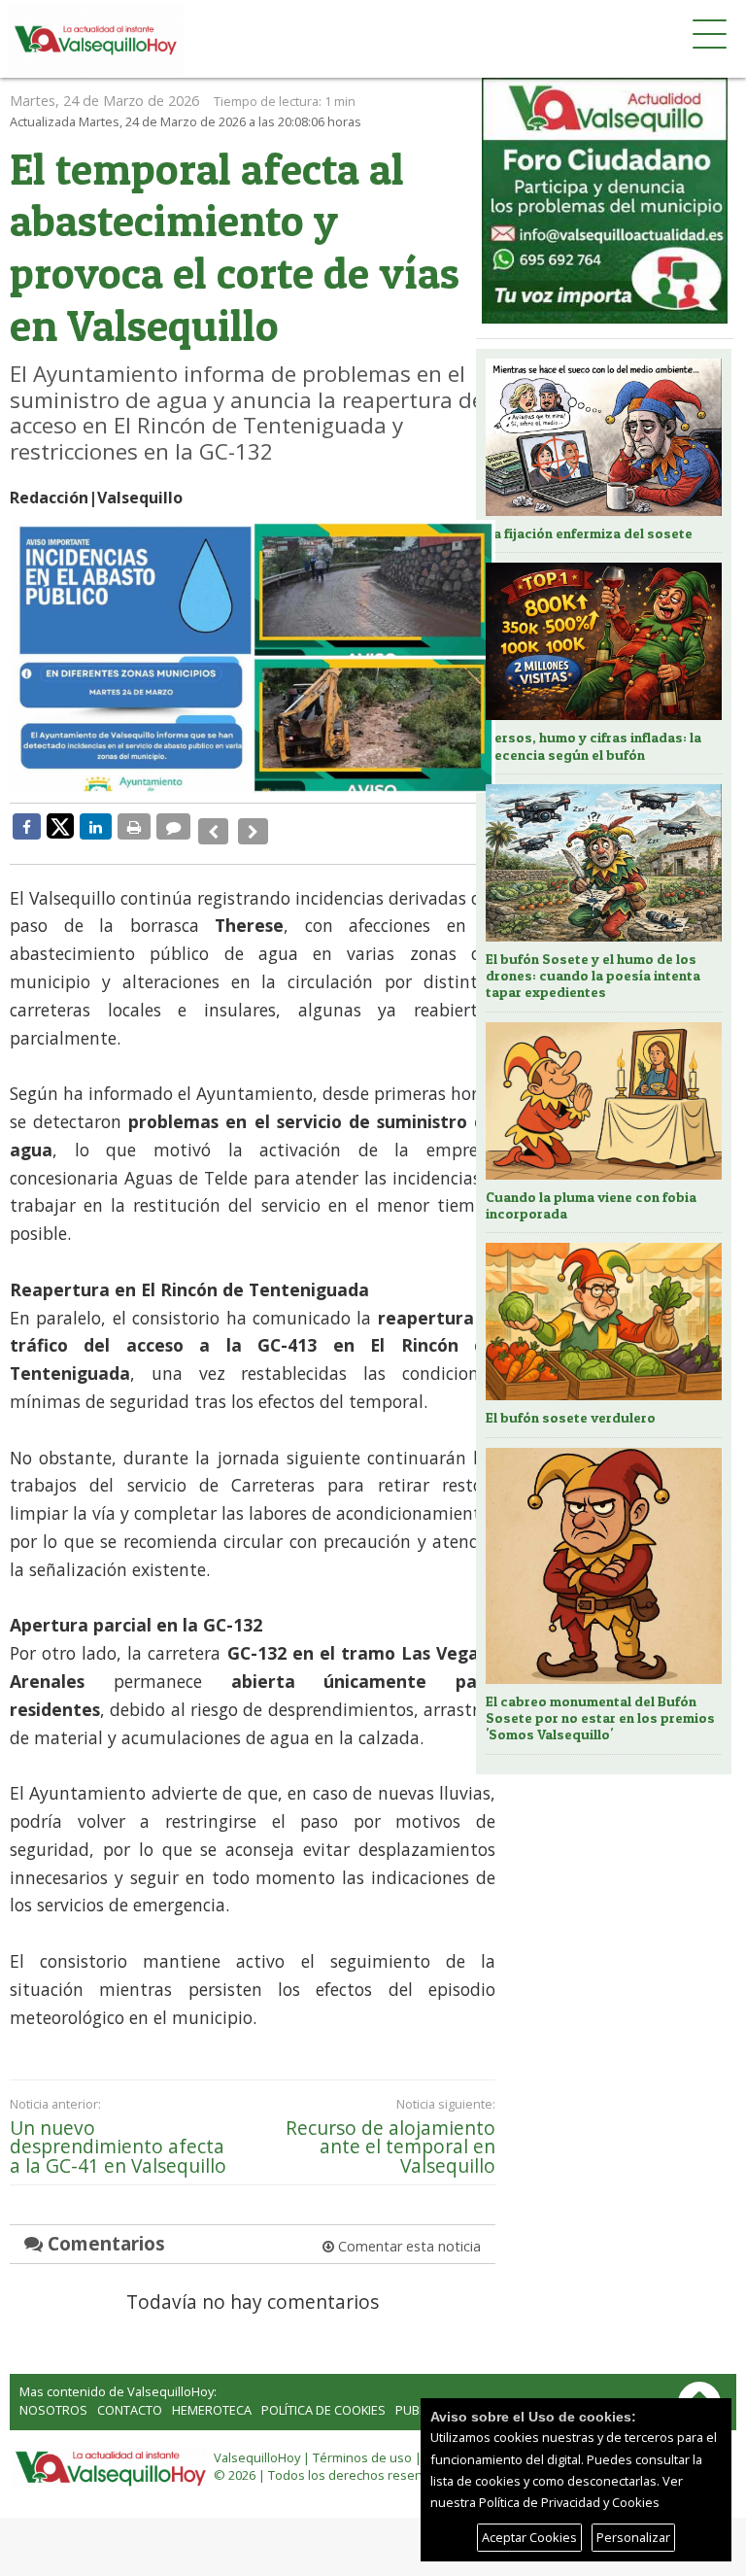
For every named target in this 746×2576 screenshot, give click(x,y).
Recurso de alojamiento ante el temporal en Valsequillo (390, 2132)
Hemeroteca (212, 2395)
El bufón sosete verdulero (571, 1418)
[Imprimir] (134, 826)
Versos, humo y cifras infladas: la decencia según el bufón (593, 746)
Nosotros (53, 2395)
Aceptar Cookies (529, 2537)
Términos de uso (362, 2443)
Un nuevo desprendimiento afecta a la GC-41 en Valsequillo (118, 2132)
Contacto (130, 2395)
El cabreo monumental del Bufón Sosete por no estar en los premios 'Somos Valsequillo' (600, 1718)
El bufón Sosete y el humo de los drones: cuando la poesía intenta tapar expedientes (593, 976)
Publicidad (430, 2395)
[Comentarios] (173, 826)
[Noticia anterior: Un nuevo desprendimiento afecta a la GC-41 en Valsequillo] (211, 826)
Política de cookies (323, 2395)
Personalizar (633, 2537)
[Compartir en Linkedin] (96, 826)
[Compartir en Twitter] (60, 825)
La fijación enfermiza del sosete (589, 533)
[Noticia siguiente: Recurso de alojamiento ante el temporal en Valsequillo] (247, 826)
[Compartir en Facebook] (27, 826)
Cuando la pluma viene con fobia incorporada (591, 1205)
